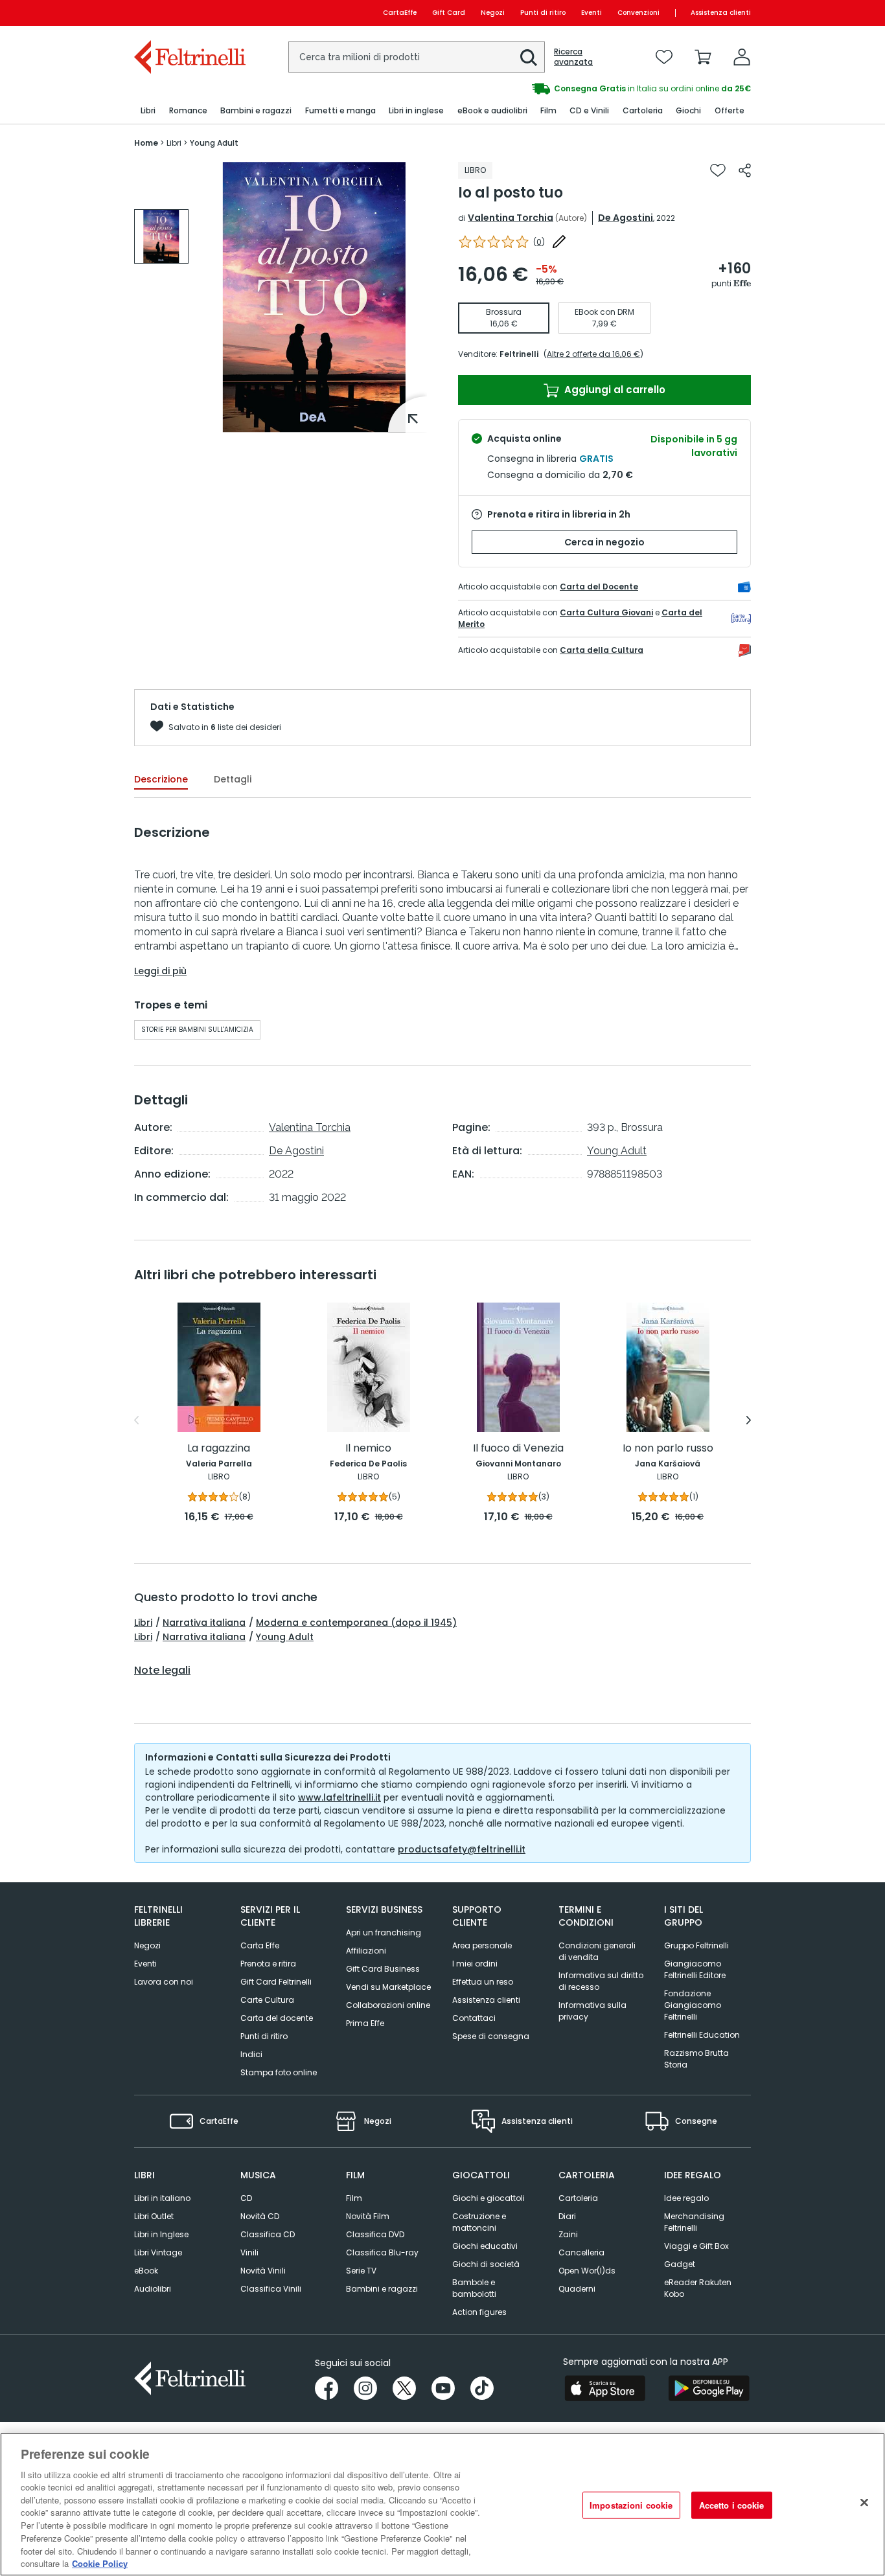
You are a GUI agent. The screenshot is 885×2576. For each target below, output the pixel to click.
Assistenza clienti (721, 13)
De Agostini (626, 218)
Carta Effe (260, 1945)
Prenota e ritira (268, 1964)
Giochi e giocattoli (488, 2198)
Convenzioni (638, 13)
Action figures (479, 2312)
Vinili (249, 2252)
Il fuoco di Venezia (518, 1449)
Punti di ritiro (543, 13)
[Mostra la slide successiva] (749, 1420)
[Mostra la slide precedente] (136, 1420)
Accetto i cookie (732, 2505)
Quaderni (577, 2289)
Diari (567, 2216)
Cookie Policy (100, 2563)
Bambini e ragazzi (382, 2289)
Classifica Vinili (271, 2289)
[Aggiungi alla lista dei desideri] (718, 170)
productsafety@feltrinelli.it (462, 1849)
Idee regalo (686, 2198)
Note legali (162, 1670)
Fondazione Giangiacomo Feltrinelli (693, 2005)
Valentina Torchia (511, 218)
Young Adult (617, 1151)
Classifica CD (268, 2234)
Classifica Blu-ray (382, 2252)
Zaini (568, 2234)
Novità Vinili (263, 2271)
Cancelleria (581, 2252)
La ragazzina (219, 1449)
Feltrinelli (519, 354)
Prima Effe (365, 2023)
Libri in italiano (162, 2198)
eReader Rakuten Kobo (698, 2288)
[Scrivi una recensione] (559, 242)
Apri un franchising (384, 1932)
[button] (529, 58)
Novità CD (260, 2216)
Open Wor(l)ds (587, 2271)
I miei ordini (475, 1964)
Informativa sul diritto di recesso (601, 1981)
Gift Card (449, 13)
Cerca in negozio (604, 542)
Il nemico (368, 1449)
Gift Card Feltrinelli (276, 1982)
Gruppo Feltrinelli (696, 1945)
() (539, 242)
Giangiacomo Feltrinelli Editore (695, 1969)
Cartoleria (578, 2198)
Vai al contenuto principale (189, 13)
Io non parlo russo (668, 1449)
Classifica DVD (375, 2234)
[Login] (742, 57)
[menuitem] (148, 111)
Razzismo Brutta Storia (696, 2059)
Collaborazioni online (388, 2005)
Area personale (482, 1945)
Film (354, 2198)
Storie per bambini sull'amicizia (197, 1030)
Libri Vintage (158, 2252)
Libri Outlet (154, 2216)
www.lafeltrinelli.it (339, 1797)
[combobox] (417, 57)
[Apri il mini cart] (703, 57)
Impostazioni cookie (631, 2505)
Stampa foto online (279, 2072)
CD (246, 2198)
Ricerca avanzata (573, 57)
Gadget (680, 2264)
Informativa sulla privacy (592, 2011)
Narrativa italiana (204, 1623)
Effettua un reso (483, 1982)
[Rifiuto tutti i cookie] (864, 2503)
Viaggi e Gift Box (696, 2246)
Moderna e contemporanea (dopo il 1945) (356, 1623)
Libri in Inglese (161, 2234)
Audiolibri (153, 2289)
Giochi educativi (485, 2246)
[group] (597, 89)
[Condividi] (745, 170)
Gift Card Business (383, 1969)
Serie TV (361, 2271)
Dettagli (233, 779)
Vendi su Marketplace (388, 1987)
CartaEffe (400, 13)
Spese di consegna (491, 2036)
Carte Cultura (267, 2000)
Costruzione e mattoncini (479, 2222)
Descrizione (161, 779)
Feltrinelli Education (702, 2035)
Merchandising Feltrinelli (694, 2222)
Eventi (592, 13)
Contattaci (474, 2018)
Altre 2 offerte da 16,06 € (593, 354)
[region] (442, 2504)
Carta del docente (277, 2018)
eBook (146, 2271)
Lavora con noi (164, 1982)
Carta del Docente (599, 587)
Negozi (493, 13)
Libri (143, 1623)
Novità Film (368, 2216)
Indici (251, 2054)
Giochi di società (486, 2264)
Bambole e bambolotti (474, 2288)
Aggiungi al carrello (614, 390)
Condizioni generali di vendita (597, 1951)
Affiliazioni (366, 1951)
